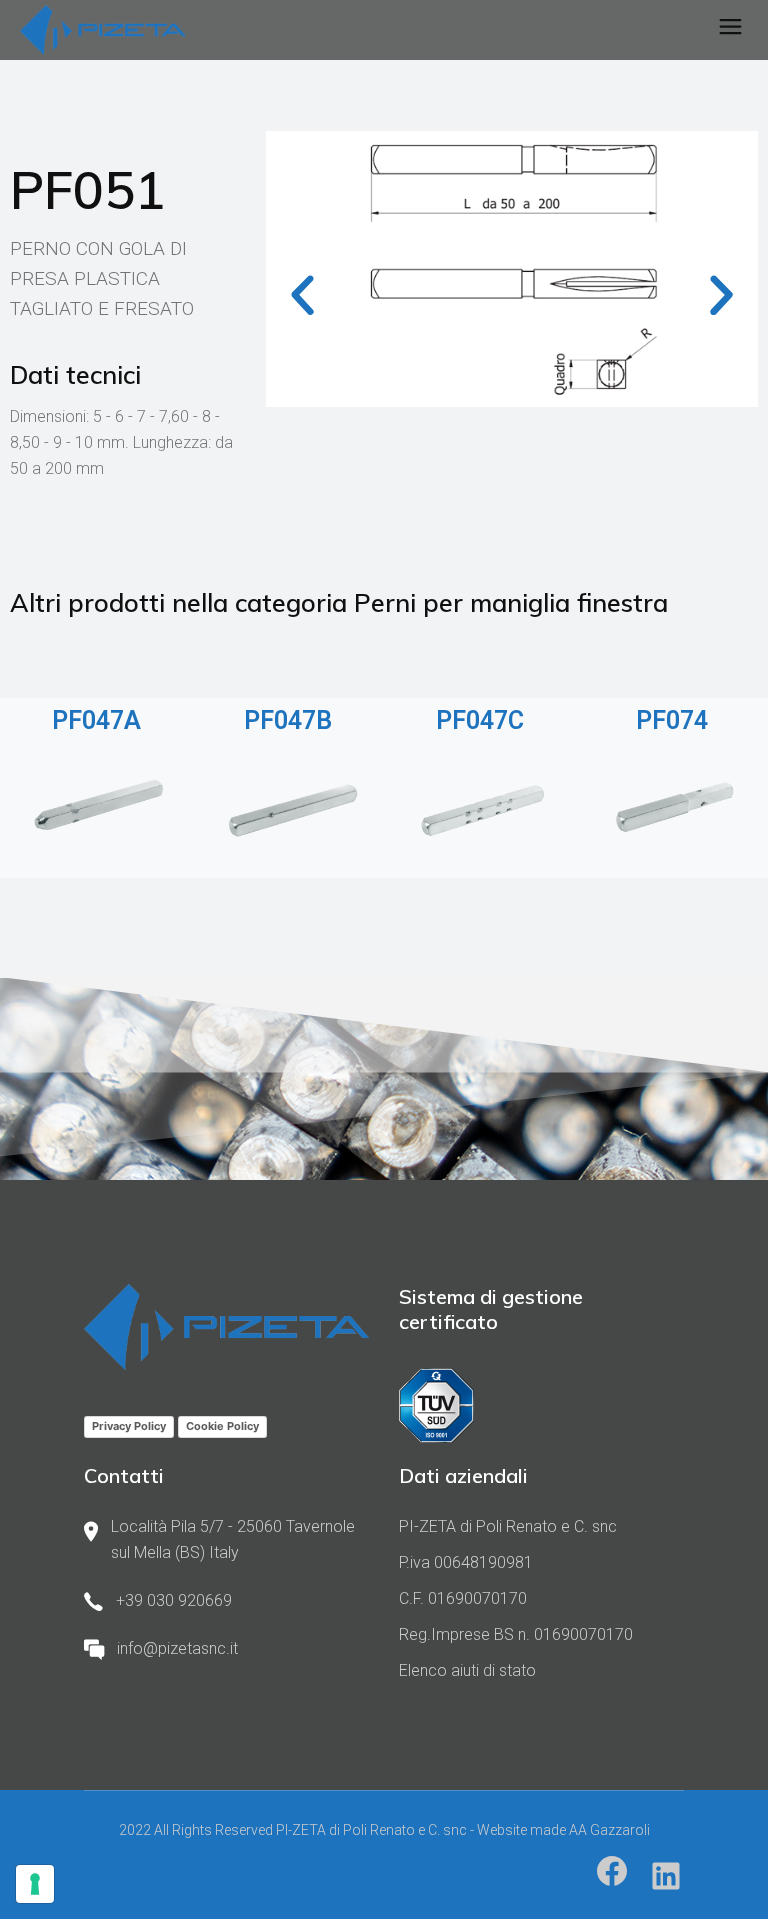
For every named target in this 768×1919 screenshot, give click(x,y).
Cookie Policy (222, 1426)
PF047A (96, 720)
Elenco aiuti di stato (467, 1670)
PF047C (480, 720)
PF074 (672, 720)
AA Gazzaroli (609, 1830)
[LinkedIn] (666, 1876)
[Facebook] (612, 1871)
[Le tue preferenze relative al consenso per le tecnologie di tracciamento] (35, 1884)
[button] (302, 295)
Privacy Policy (129, 1426)
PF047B (288, 720)
